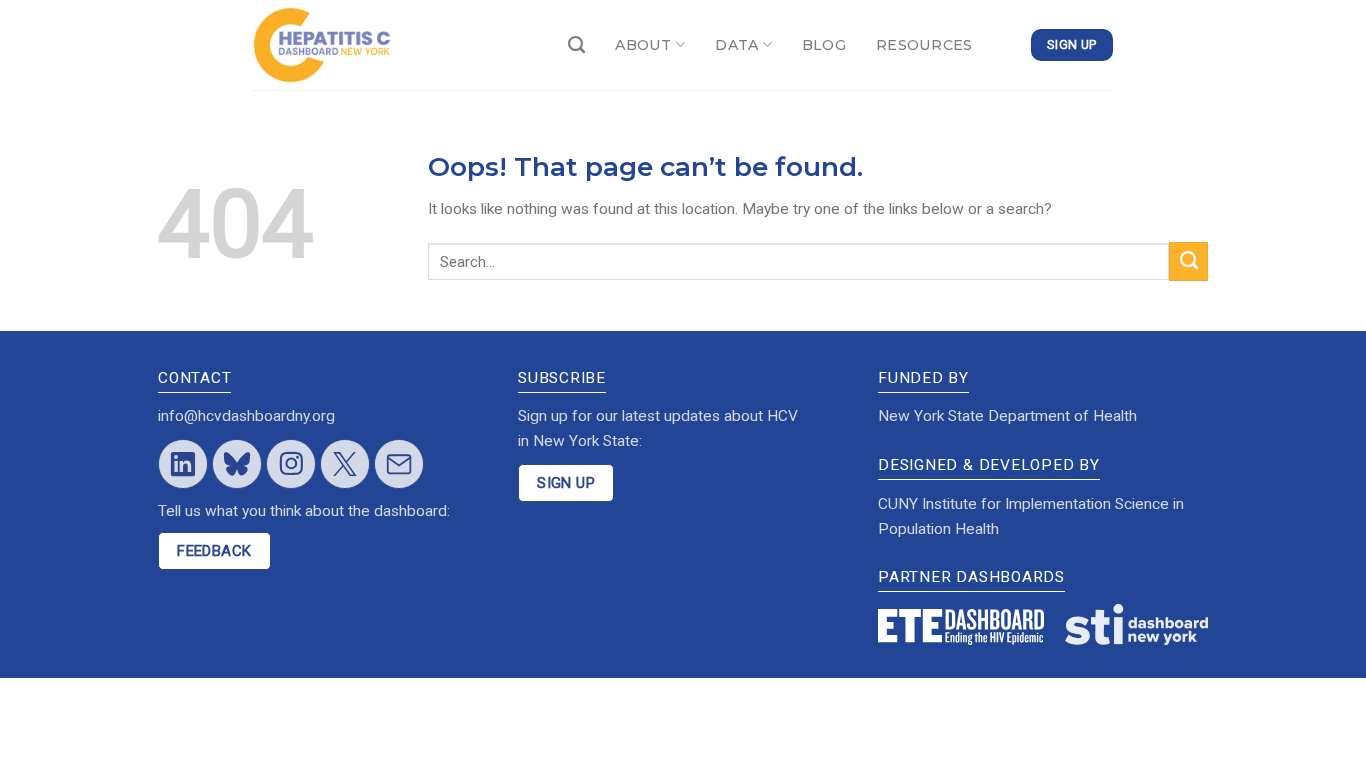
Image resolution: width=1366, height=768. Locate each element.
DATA (736, 45)
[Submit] (1188, 261)
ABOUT (643, 45)
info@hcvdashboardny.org (246, 416)
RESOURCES (924, 45)
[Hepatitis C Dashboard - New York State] (395, 45)
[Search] (576, 45)
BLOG (824, 45)
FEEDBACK (214, 551)
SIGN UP (566, 483)
